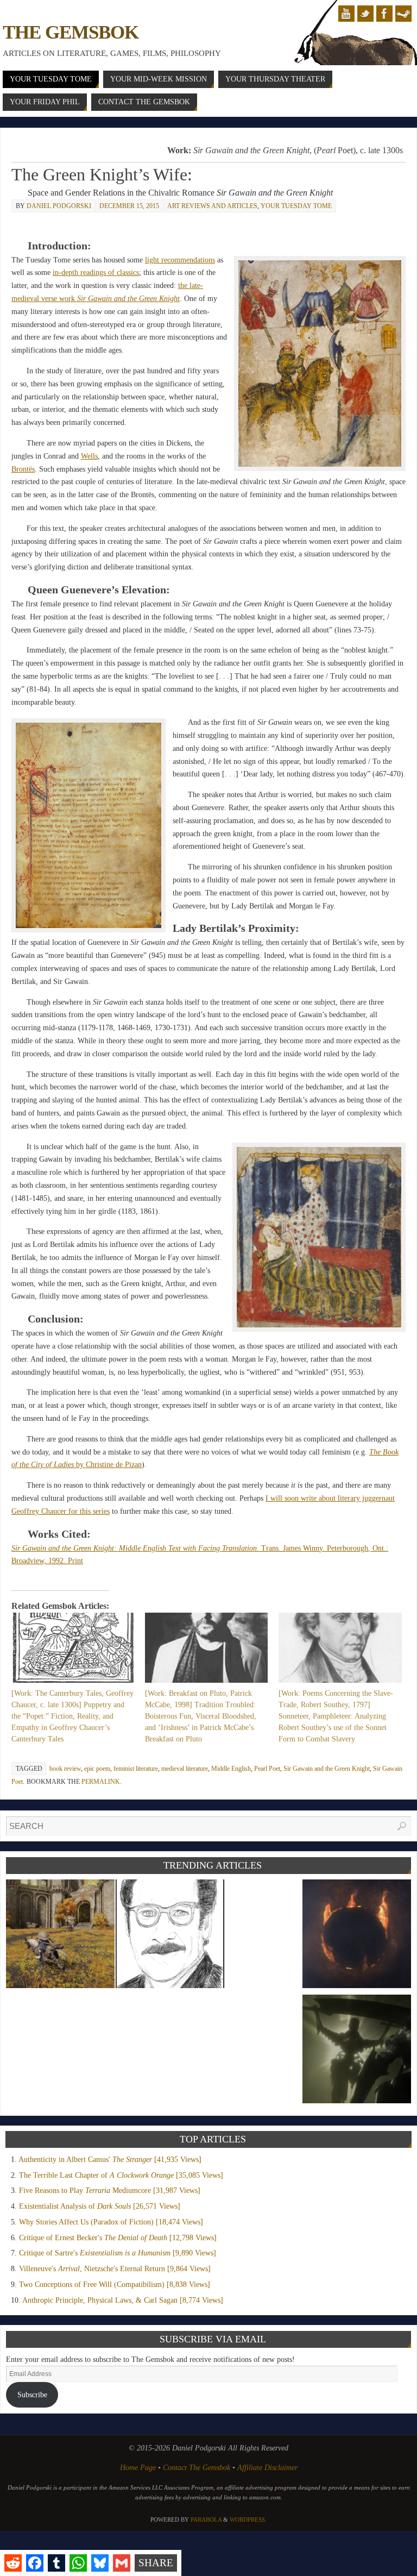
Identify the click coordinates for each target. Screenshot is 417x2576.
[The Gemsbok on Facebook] (384, 14)
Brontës (23, 469)
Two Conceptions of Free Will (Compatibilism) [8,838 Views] (115, 2284)
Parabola (206, 2519)
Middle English (231, 1769)
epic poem (97, 1769)
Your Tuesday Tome (296, 206)
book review (65, 1769)
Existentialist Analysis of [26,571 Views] (100, 2206)
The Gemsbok (70, 32)
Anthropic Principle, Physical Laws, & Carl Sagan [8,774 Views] (123, 2300)
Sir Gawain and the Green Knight (327, 1769)
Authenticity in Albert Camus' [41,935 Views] (110, 2160)
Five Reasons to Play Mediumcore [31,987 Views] (110, 2190)
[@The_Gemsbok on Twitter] (365, 14)
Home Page (138, 2468)
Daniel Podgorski (59, 206)
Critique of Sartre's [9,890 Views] (118, 2253)
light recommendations (180, 260)
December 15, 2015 (129, 206)
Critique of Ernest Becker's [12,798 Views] (118, 2238)
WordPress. (248, 2519)
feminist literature (136, 1769)
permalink (101, 1782)
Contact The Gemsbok (197, 2468)
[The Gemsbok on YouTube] (346, 14)
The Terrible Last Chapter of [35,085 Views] (121, 2175)
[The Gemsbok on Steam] (403, 14)
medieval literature (185, 1769)
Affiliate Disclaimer (267, 2468)
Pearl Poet (267, 1769)
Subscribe (32, 2395)
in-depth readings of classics (96, 272)
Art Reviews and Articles (212, 206)
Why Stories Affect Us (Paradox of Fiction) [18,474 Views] (111, 2222)
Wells (89, 456)
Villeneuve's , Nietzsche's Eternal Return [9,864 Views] (115, 2269)
